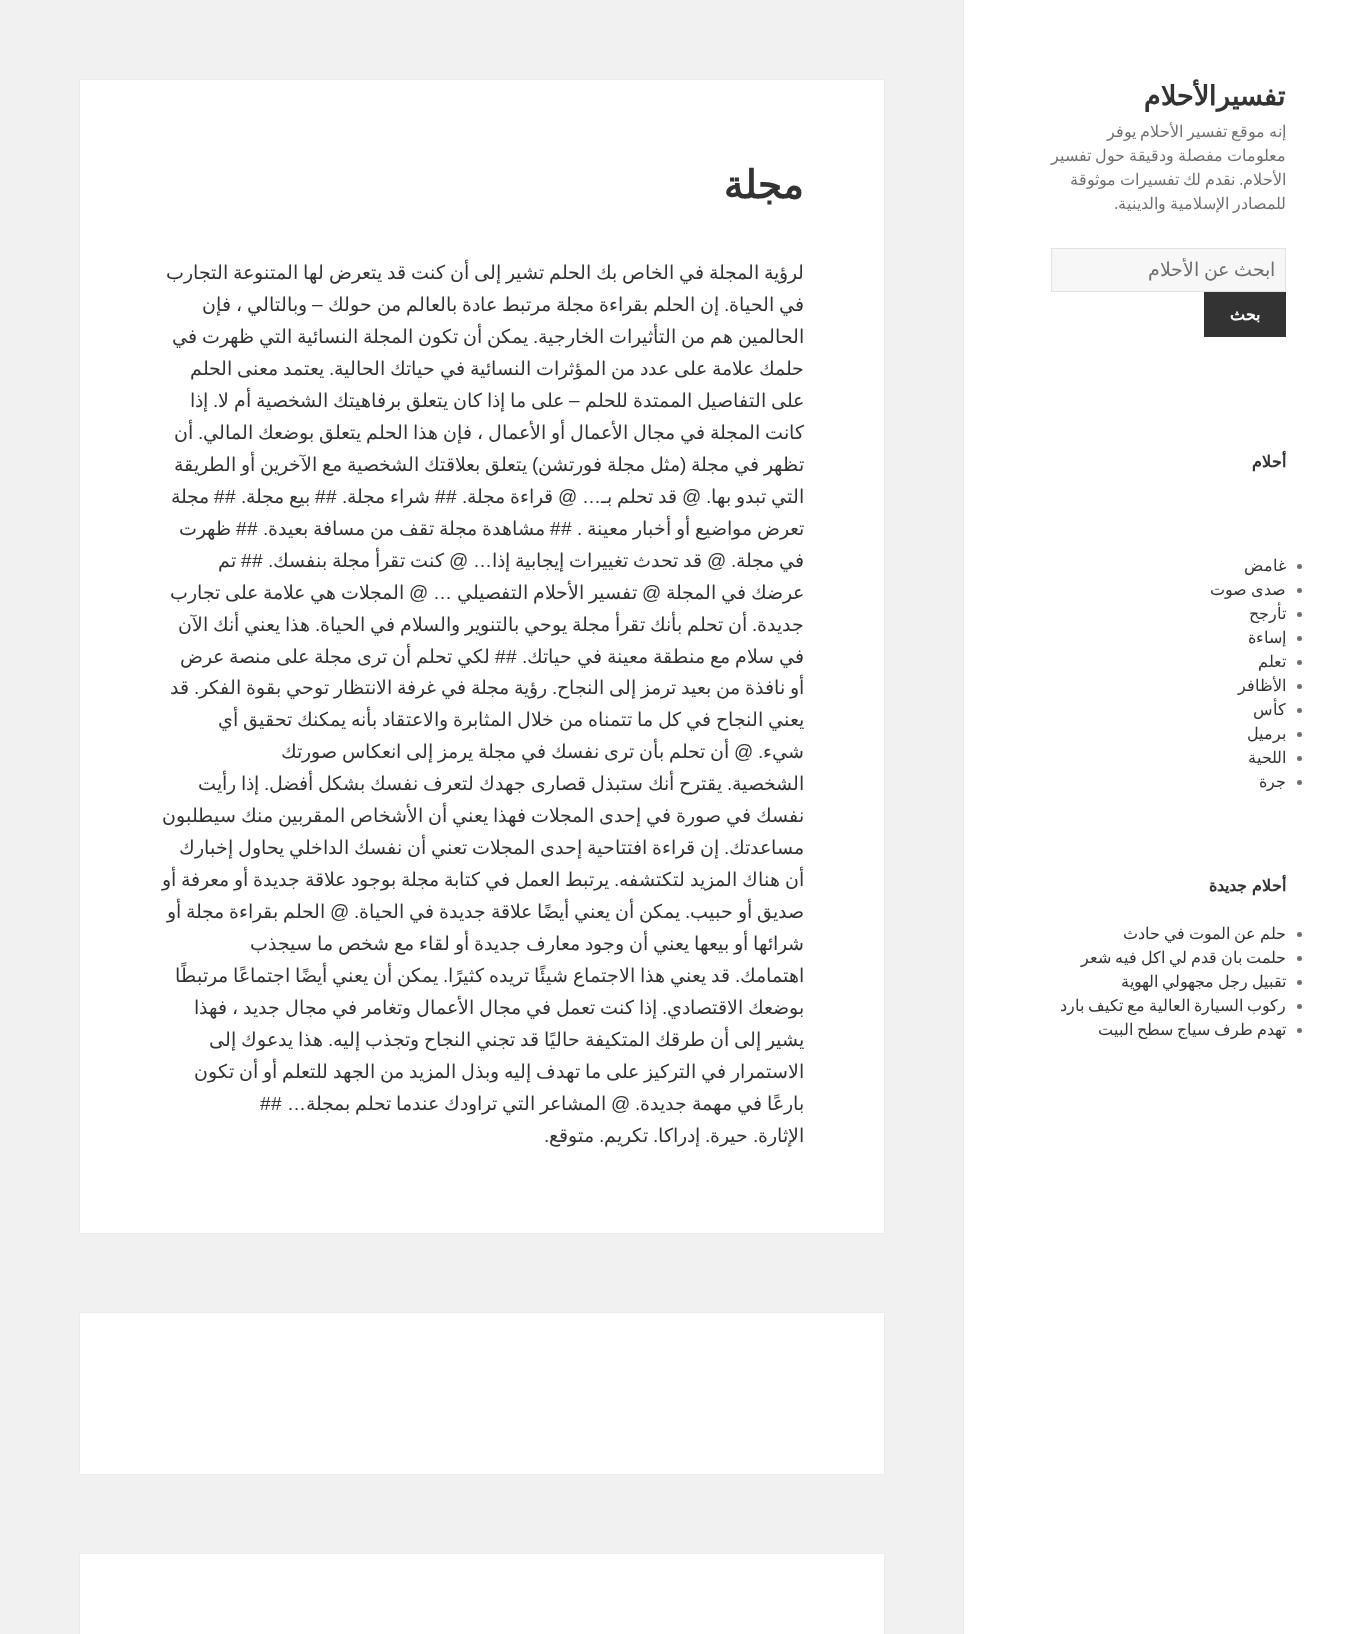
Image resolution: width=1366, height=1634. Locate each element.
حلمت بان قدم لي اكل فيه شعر (1183, 957)
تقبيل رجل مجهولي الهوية (1203, 981)
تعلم (1272, 661)
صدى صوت (1248, 589)
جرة (1272, 781)
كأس (1269, 709)
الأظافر (1262, 685)
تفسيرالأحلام (1215, 96)
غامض (1265, 565)
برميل (1266, 733)
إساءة (1267, 637)
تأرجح (1267, 613)
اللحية (1267, 757)
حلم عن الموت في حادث (1204, 933)
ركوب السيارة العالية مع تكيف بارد (1173, 1005)
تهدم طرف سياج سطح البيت (1192, 1029)
